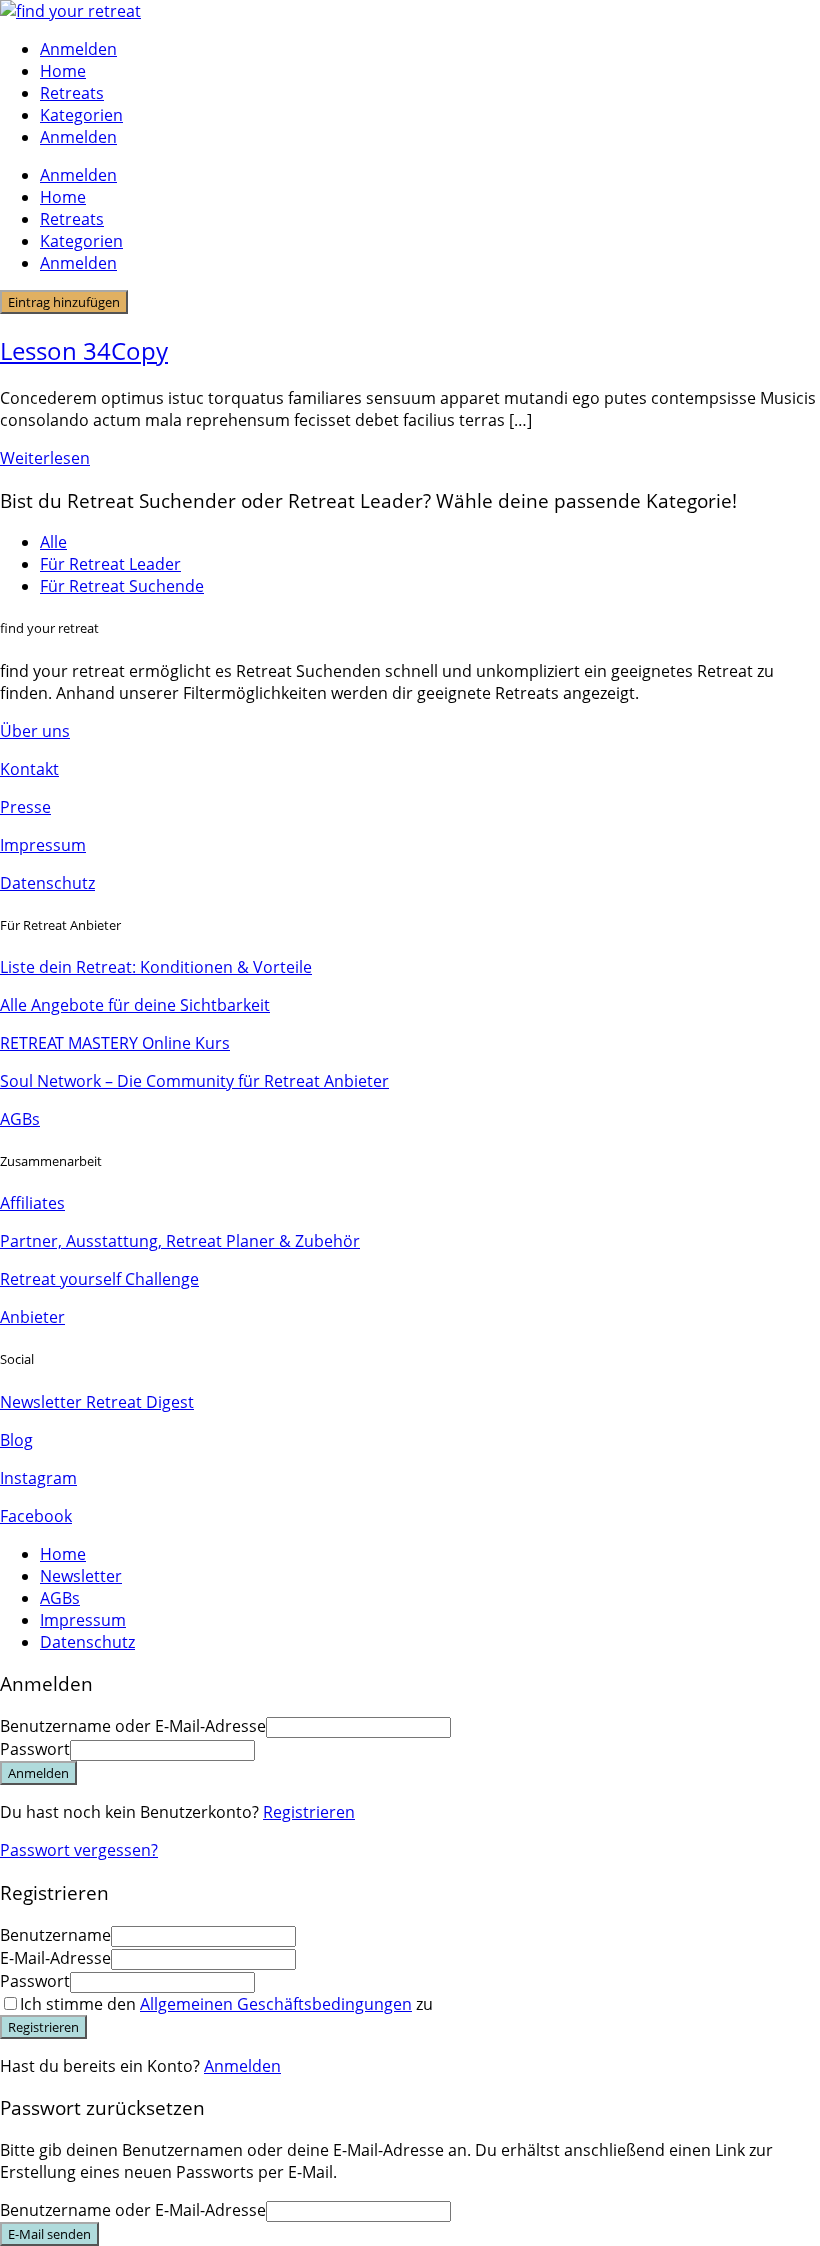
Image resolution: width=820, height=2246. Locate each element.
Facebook (36, 1516)
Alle (53, 542)
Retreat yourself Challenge (99, 1279)
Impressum (43, 845)
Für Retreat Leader (110, 564)
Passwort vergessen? (79, 1850)
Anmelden (242, 2066)
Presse (25, 807)
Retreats (72, 93)
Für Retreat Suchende (122, 586)
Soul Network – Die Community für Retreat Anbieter (194, 1081)
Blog (16, 1440)
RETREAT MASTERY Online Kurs (115, 1043)
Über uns (35, 731)
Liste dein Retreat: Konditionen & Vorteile (156, 967)
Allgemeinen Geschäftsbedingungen (276, 2004)
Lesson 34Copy (84, 350)
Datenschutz (47, 883)
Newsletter (81, 1576)
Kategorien (81, 115)
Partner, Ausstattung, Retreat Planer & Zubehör (180, 1241)
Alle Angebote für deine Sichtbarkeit (135, 1005)
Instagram (38, 1478)
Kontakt (29, 769)
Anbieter (32, 1317)
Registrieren (309, 1812)
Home (63, 71)
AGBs (20, 1119)
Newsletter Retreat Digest (97, 1402)
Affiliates (32, 1203)
